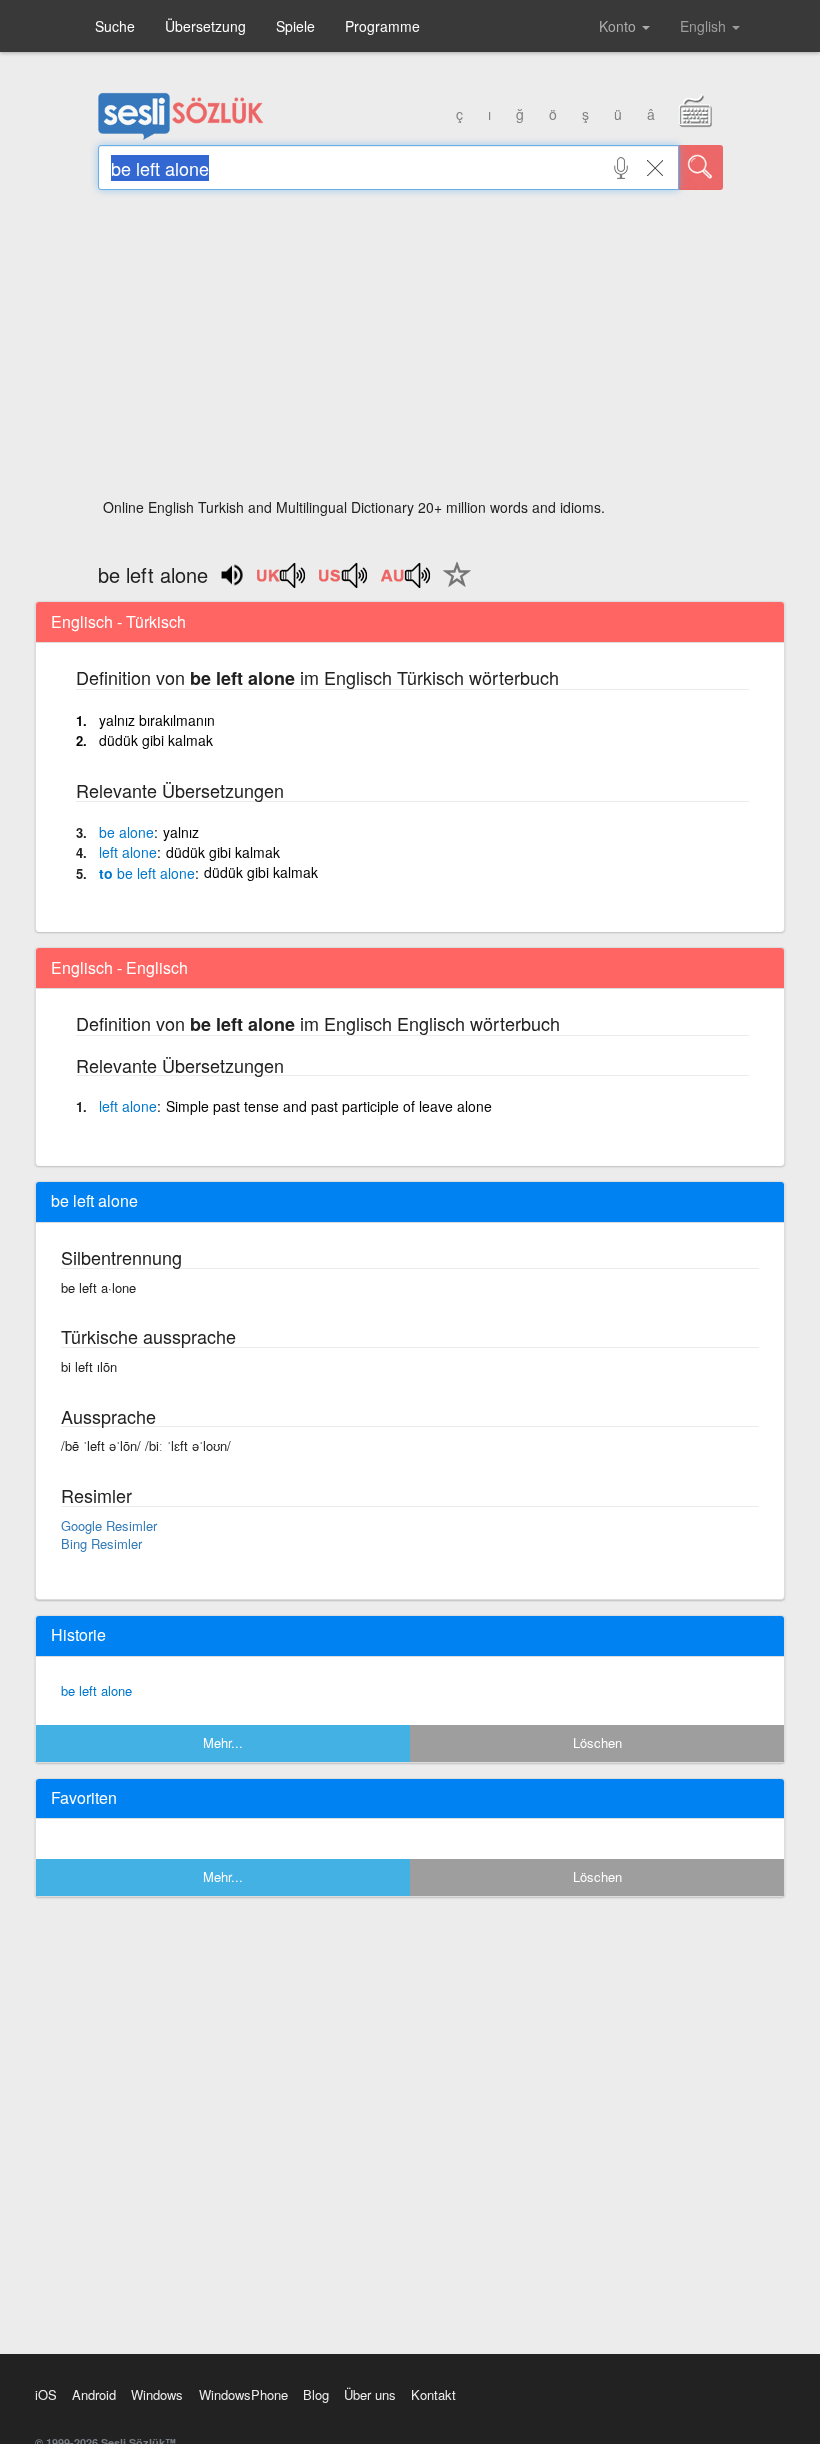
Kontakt (433, 2394)
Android (94, 2394)
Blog (316, 2394)
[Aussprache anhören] (282, 582)
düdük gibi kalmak (156, 740)
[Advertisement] (410, 350)
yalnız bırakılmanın (157, 720)
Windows (157, 2394)
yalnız (181, 832)
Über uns (370, 2394)
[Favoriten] (452, 586)
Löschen (597, 1742)
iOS (46, 2394)
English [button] (705, 26)
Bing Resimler (101, 1543)
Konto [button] (619, 26)
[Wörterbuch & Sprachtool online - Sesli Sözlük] (181, 135)
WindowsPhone (243, 2394)
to (147, 873)
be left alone (96, 1690)
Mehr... (223, 1742)
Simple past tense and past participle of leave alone (329, 1106)
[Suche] (701, 167)
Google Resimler (109, 1525)
